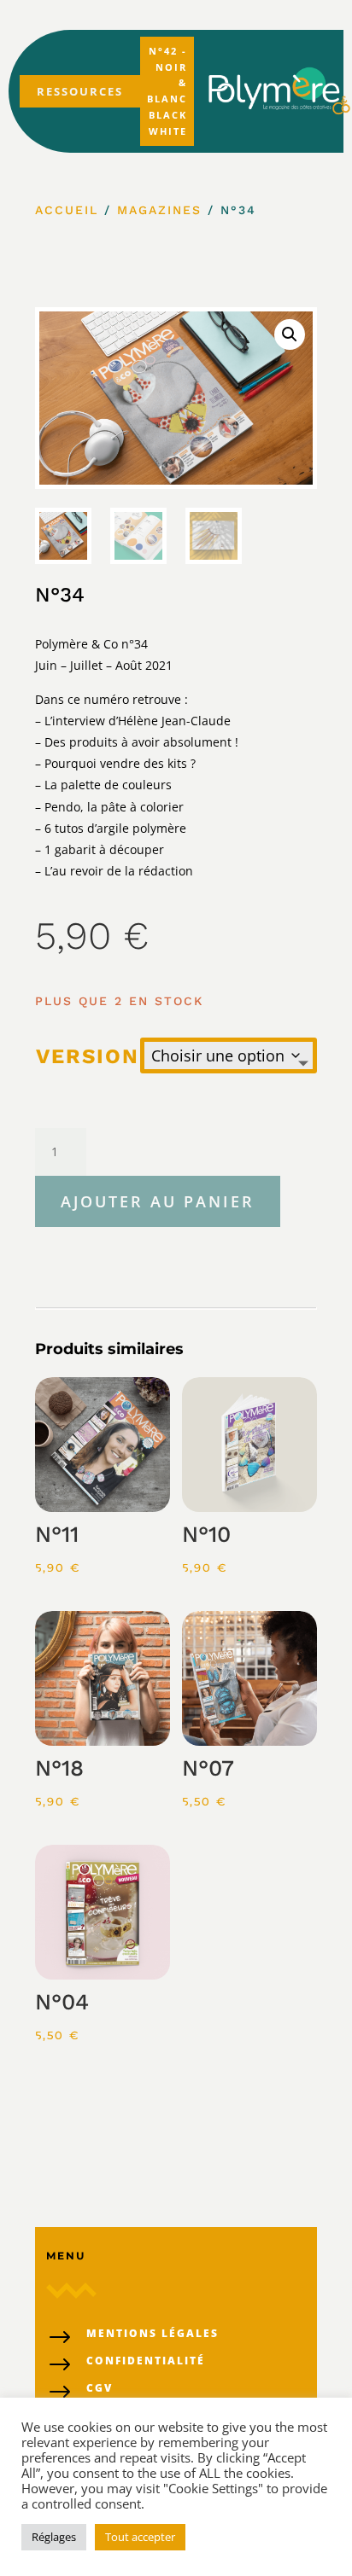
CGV (100, 2388)
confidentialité (146, 2361)
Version (88, 1056)
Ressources (80, 91)
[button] (290, 334)
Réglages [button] (54, 2537)
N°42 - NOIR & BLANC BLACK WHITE (167, 91)
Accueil (67, 210)
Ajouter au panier (158, 1201)
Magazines (159, 210)
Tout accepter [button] (140, 2537)
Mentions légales (153, 2333)
